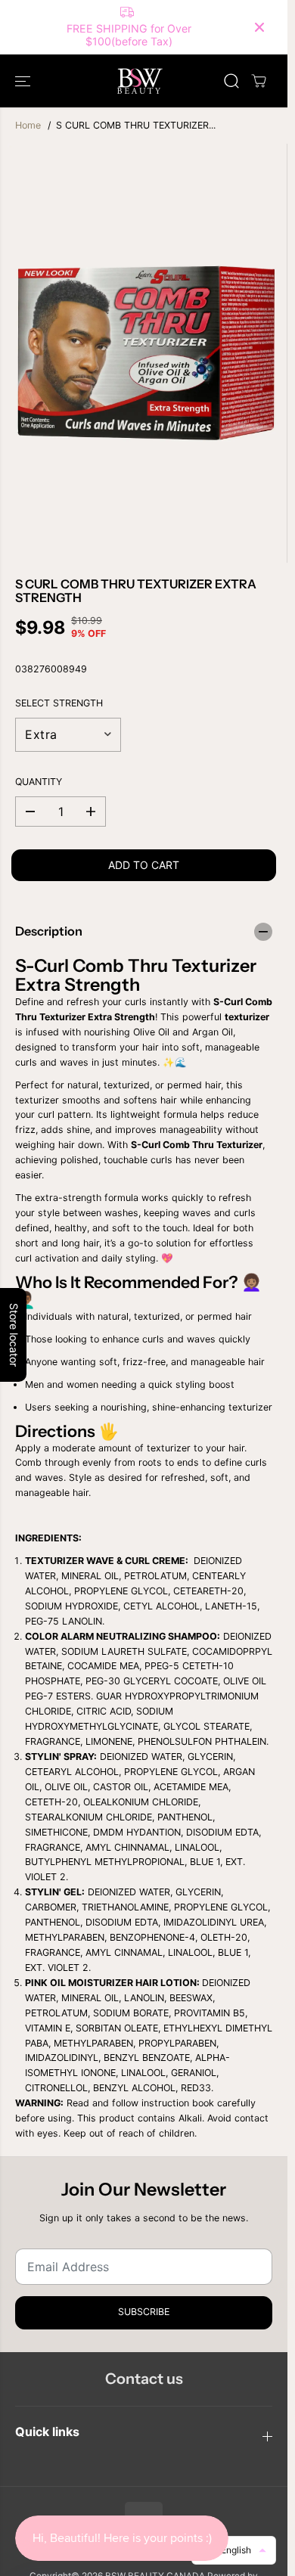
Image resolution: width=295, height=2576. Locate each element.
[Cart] (259, 81)
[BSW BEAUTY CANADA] (140, 81)
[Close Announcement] (259, 27)
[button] (24, 81)
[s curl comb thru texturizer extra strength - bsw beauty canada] (147, 353)
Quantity (39, 782)
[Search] (231, 81)
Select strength (59, 703)
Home (28, 125)
